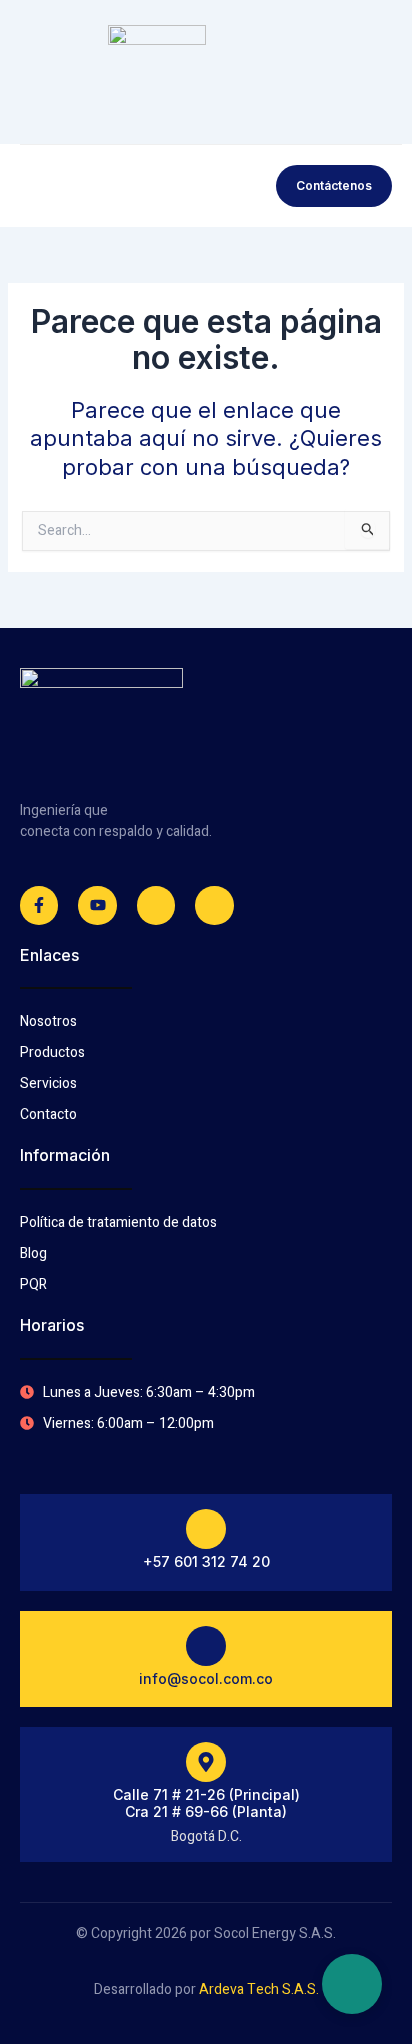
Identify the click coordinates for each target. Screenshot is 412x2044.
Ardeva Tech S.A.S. (259, 1989)
